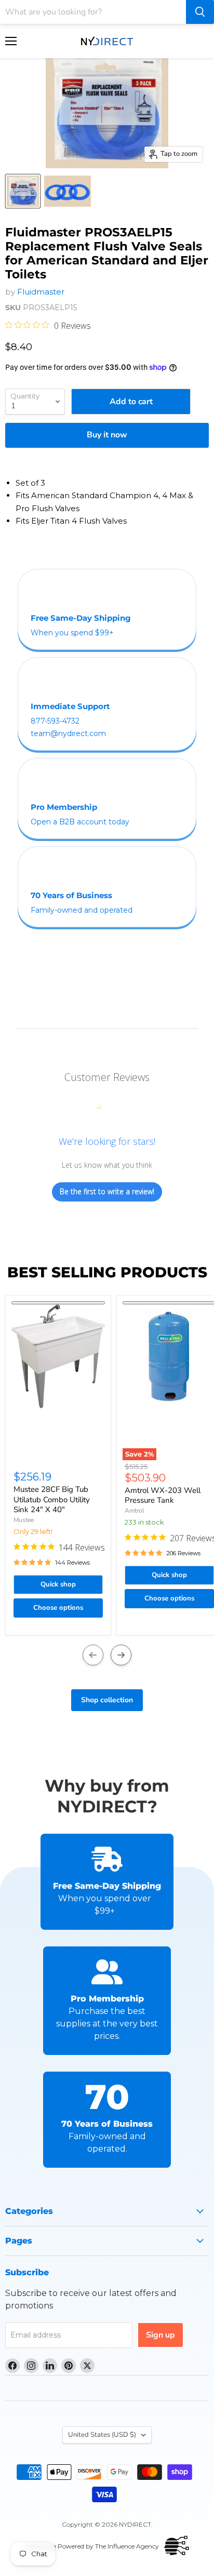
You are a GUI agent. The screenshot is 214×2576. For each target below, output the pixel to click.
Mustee (24, 1520)
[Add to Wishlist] (58, 1303)
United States (102, 2435)
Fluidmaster (41, 292)
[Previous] (93, 1655)
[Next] (121, 1655)
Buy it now (107, 435)
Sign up (160, 2335)
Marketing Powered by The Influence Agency (92, 2546)
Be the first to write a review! (107, 1191)
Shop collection (107, 1700)
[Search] (200, 12)
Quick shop (58, 1584)
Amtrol (135, 1511)
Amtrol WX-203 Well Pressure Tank (163, 1496)
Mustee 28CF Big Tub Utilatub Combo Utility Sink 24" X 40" (52, 1499)
